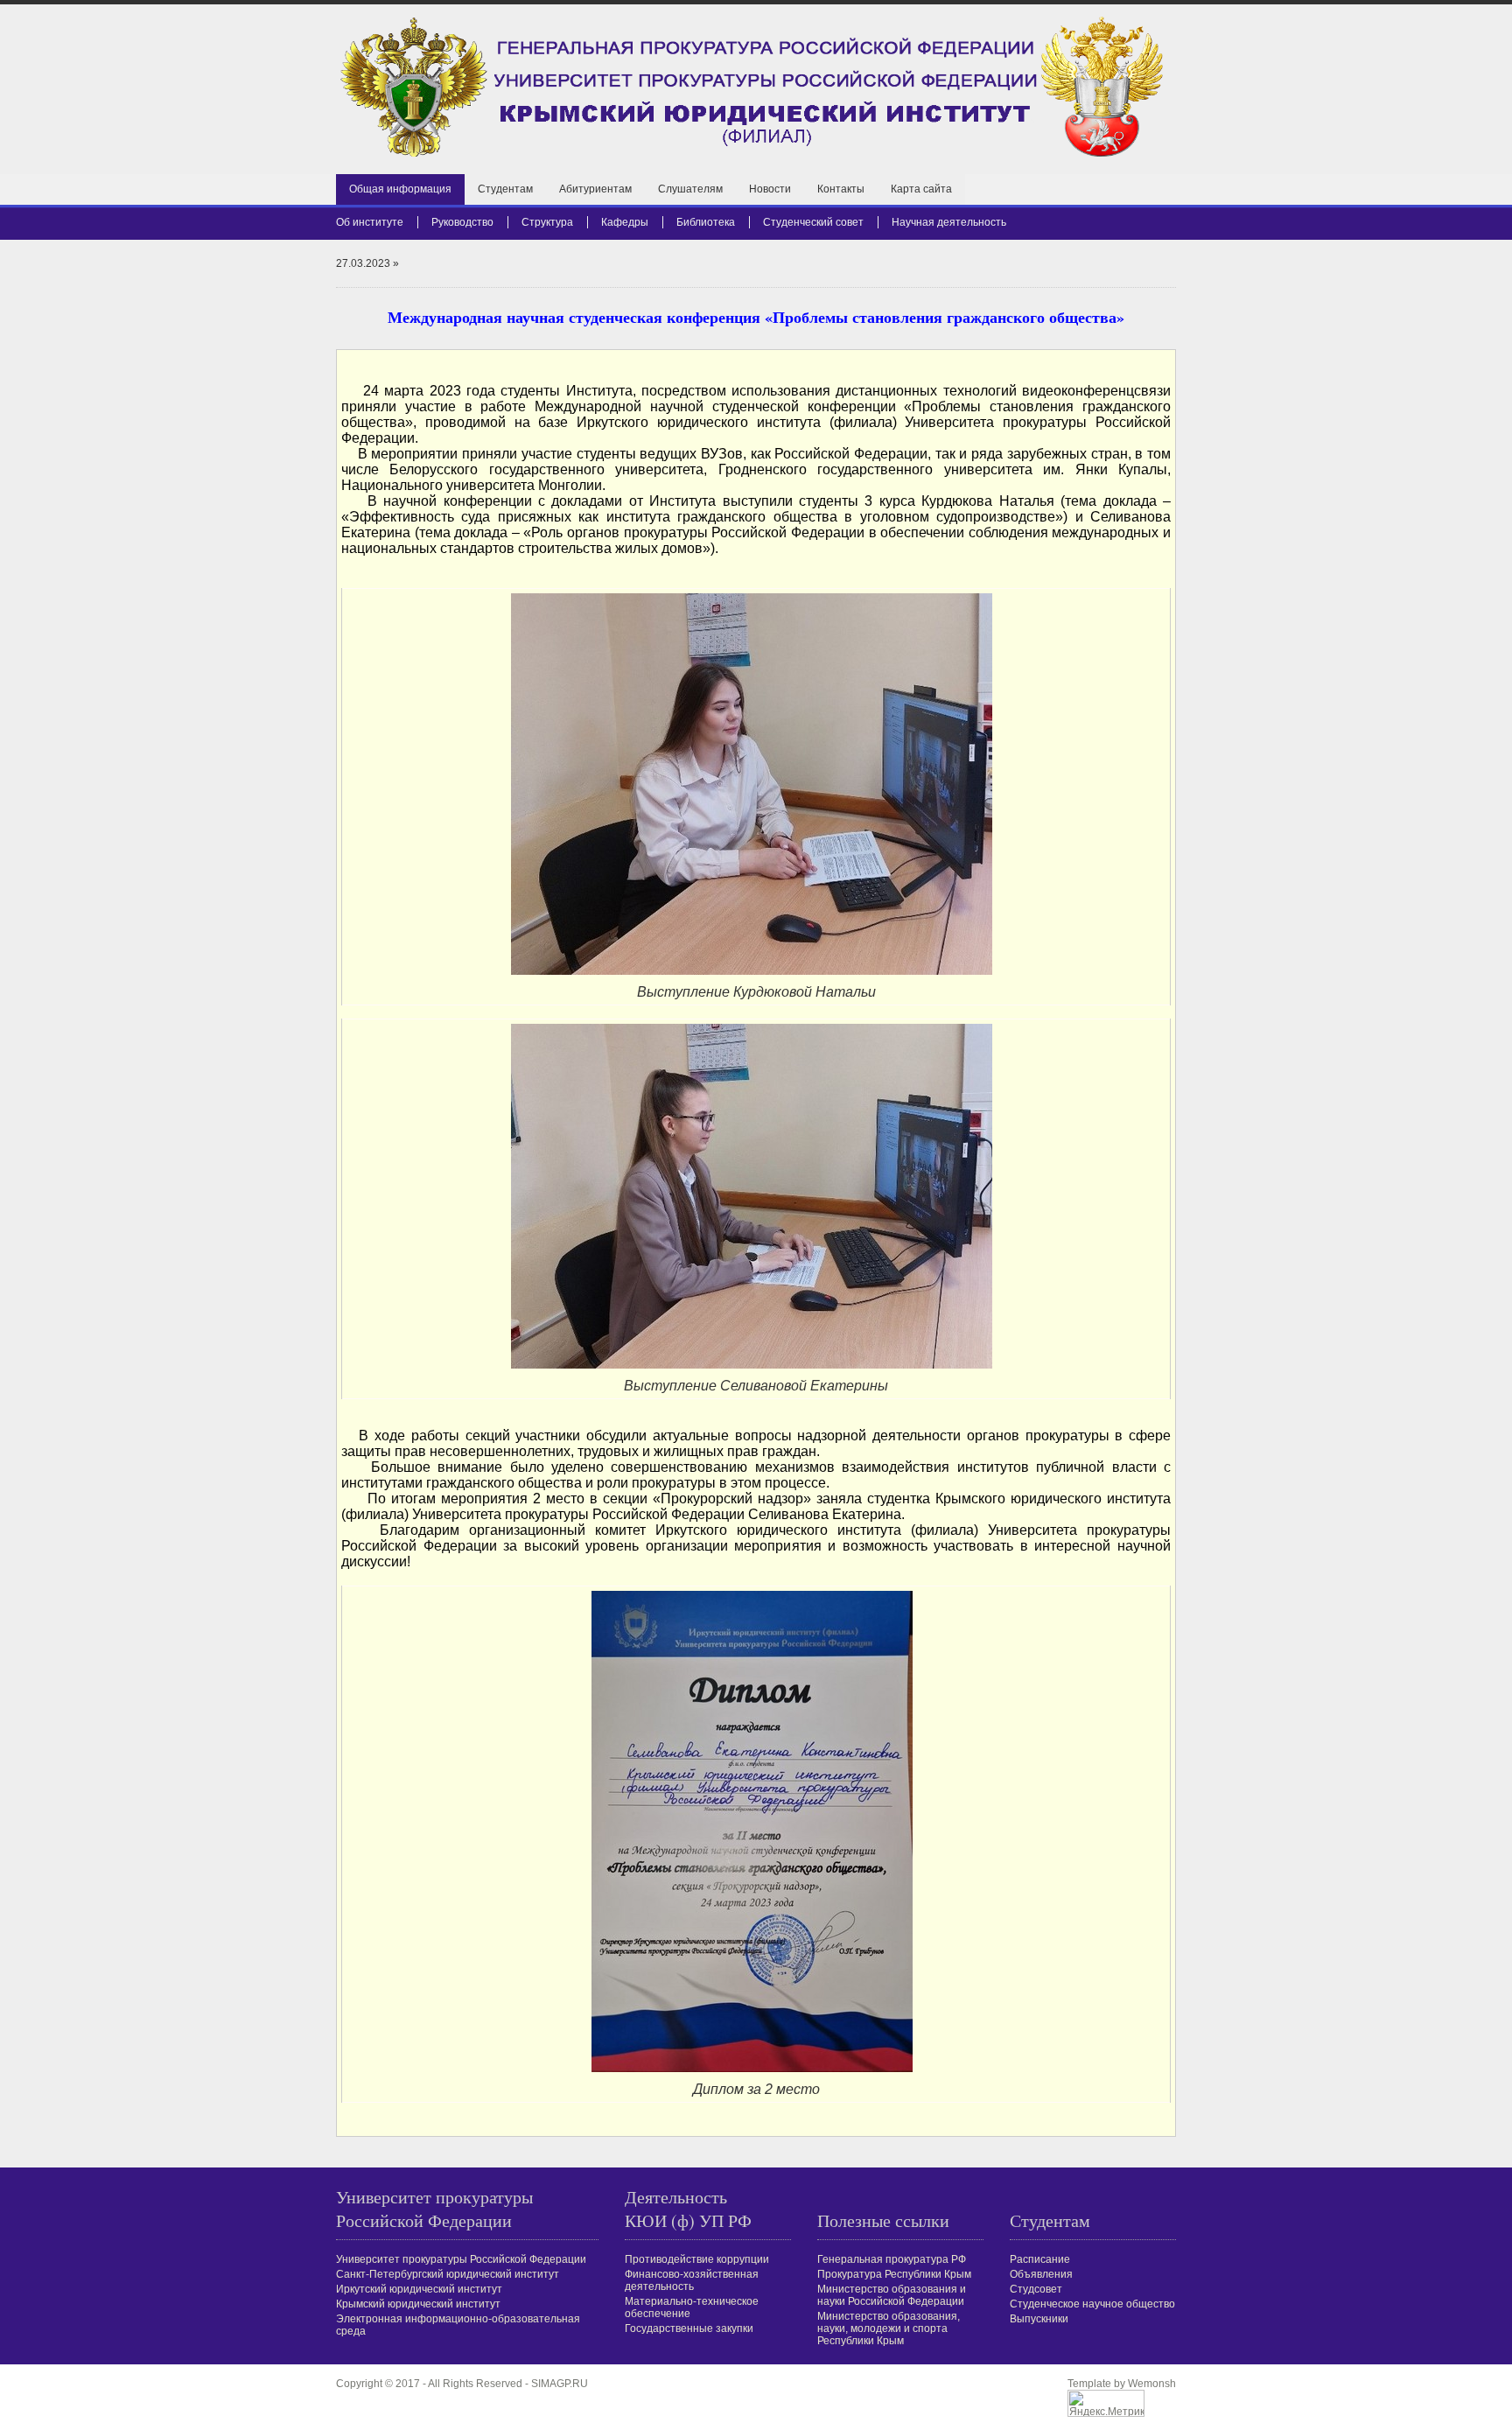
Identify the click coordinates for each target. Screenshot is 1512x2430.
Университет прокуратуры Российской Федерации (461, 2259)
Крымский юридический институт (418, 2304)
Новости (770, 189)
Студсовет (1036, 2289)
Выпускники (1039, 2319)
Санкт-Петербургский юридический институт (448, 2274)
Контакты (841, 189)
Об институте (370, 222)
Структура (547, 222)
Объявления (1041, 2274)
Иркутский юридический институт (419, 2289)
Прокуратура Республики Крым (894, 2274)
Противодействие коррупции (697, 2259)
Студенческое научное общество (1092, 2304)
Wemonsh (1152, 2384)
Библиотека (706, 222)
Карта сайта (921, 189)
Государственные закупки (689, 2328)
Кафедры (625, 222)
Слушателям (690, 189)
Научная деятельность (949, 222)
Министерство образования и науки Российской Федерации (892, 2295)
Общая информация (400, 189)
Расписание (1040, 2259)
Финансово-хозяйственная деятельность (692, 2280)
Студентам (505, 189)
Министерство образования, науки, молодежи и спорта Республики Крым (889, 2328)
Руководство (462, 222)
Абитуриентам (595, 189)
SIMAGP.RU (560, 2384)
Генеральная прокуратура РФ (892, 2259)
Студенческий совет (813, 222)
